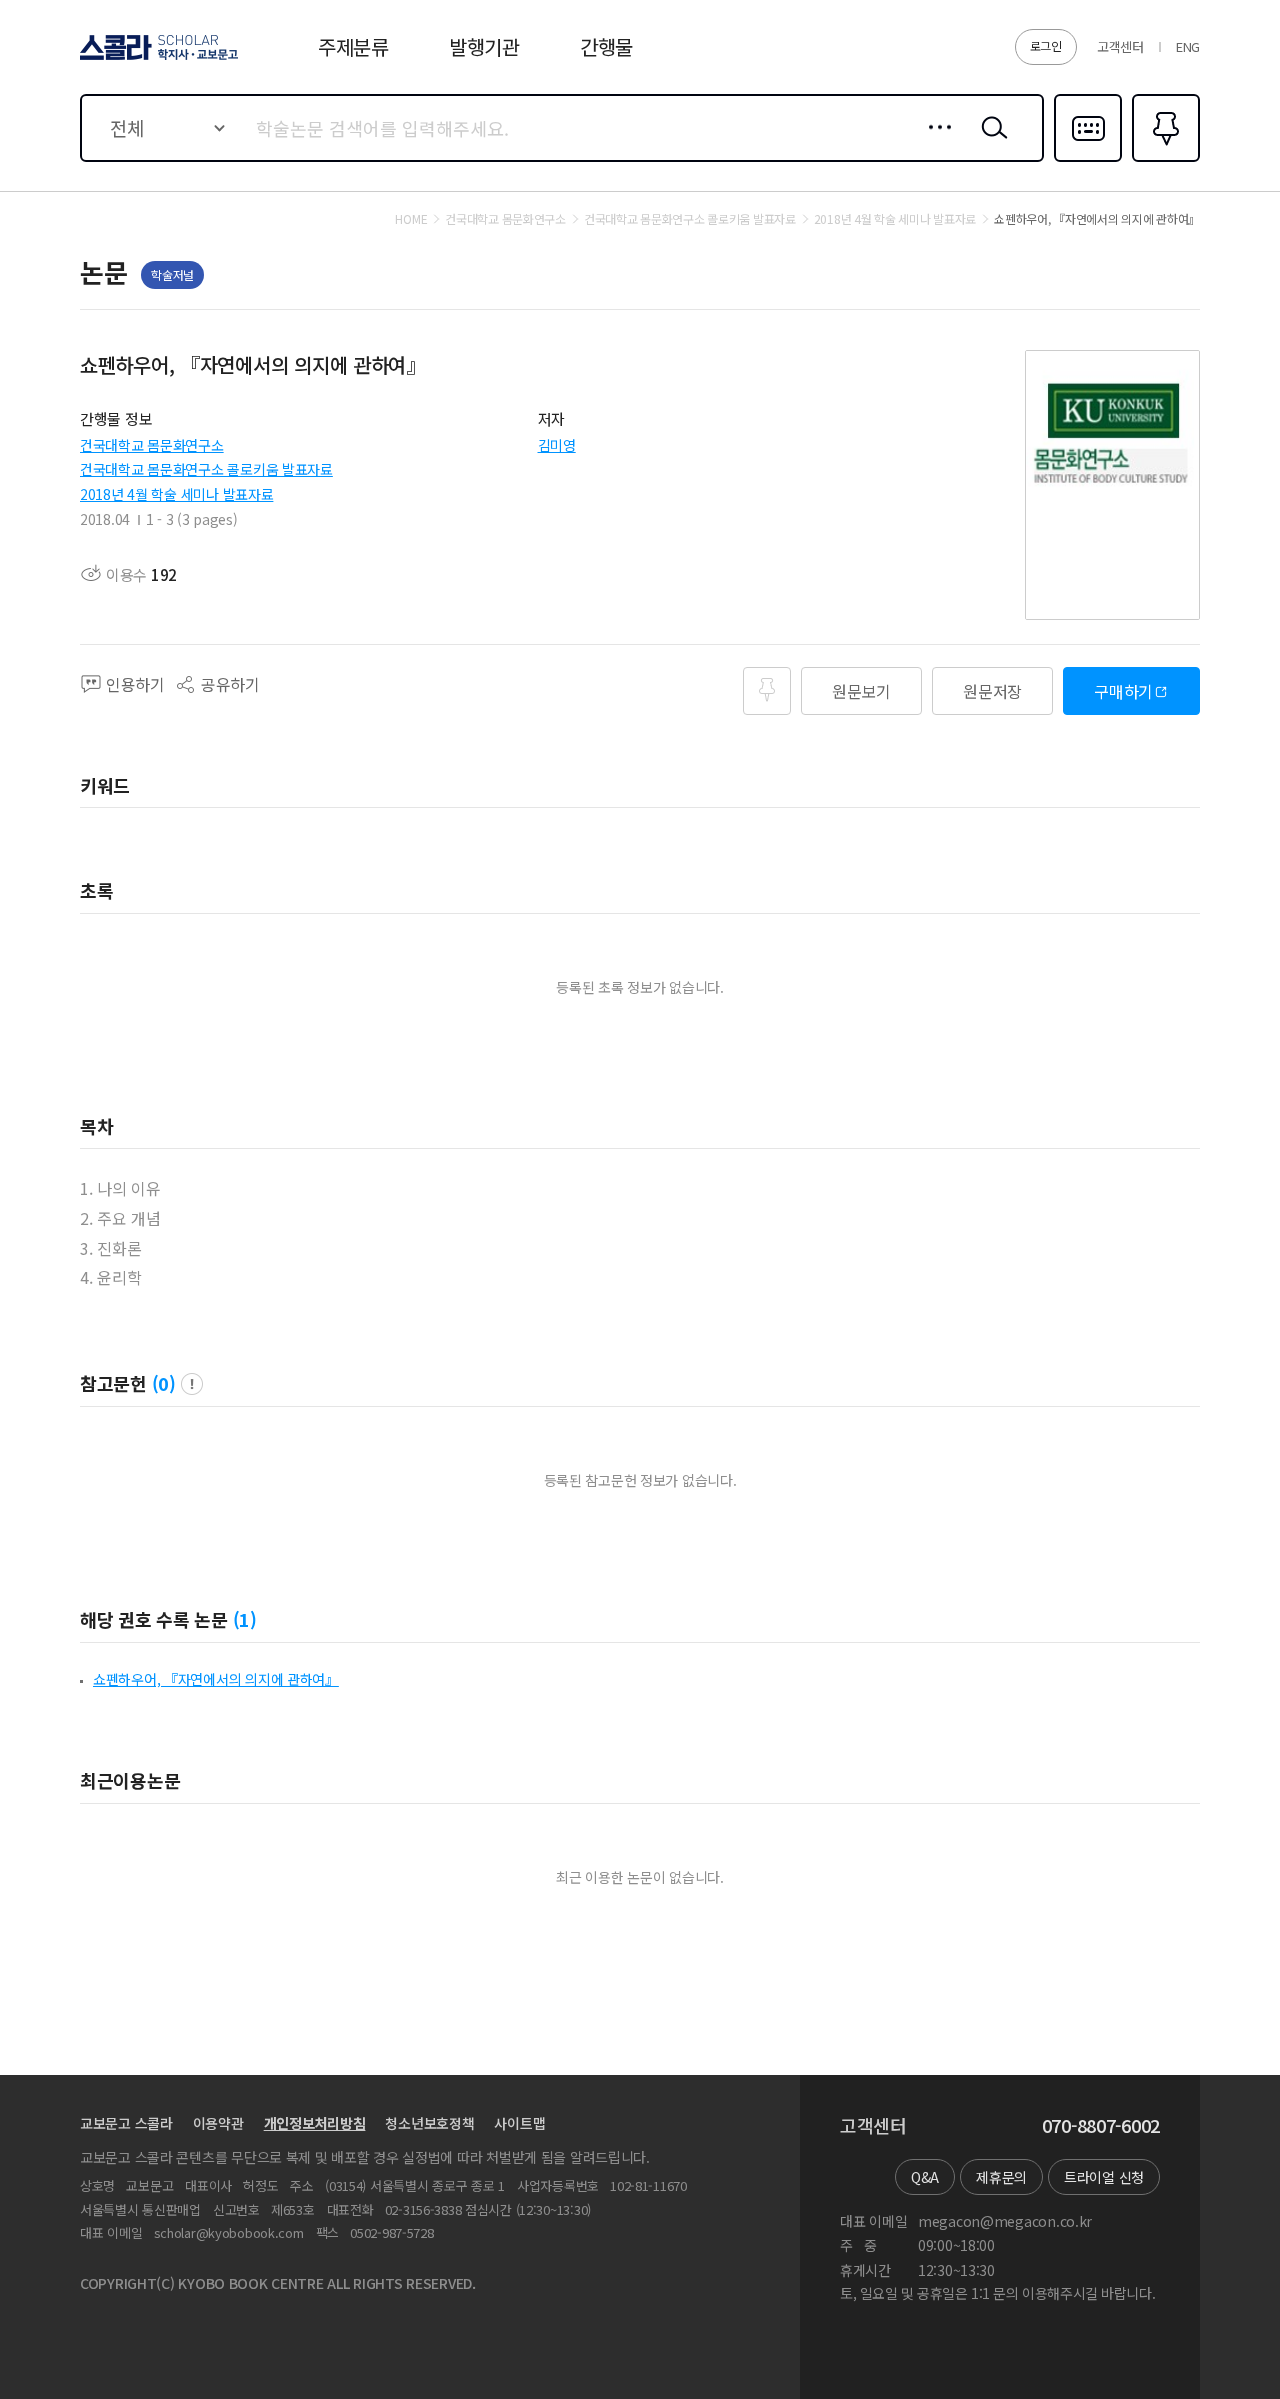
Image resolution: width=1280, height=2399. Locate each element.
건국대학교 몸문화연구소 (152, 445)
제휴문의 (1001, 2177)
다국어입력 (1088, 160)
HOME (411, 219)
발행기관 (484, 46)
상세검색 (934, 143)
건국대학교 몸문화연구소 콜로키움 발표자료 (206, 469)
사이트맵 (519, 2123)
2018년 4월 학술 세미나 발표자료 (176, 494)
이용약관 (218, 2123)
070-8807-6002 (1101, 2126)
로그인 (1046, 45)
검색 (990, 143)
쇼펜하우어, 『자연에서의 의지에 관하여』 (216, 1679)
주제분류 (353, 46)
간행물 (606, 46)
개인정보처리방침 (315, 2123)
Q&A (925, 2177)
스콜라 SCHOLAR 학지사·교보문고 (157, 59)
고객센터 (1120, 46)
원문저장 (992, 691)
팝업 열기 (192, 1384)
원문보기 (861, 691)
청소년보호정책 (429, 2123)
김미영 (557, 445)
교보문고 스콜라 (126, 2123)
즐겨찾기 (1163, 160)
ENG (1188, 46)
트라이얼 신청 (1104, 2177)
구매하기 (1123, 691)
